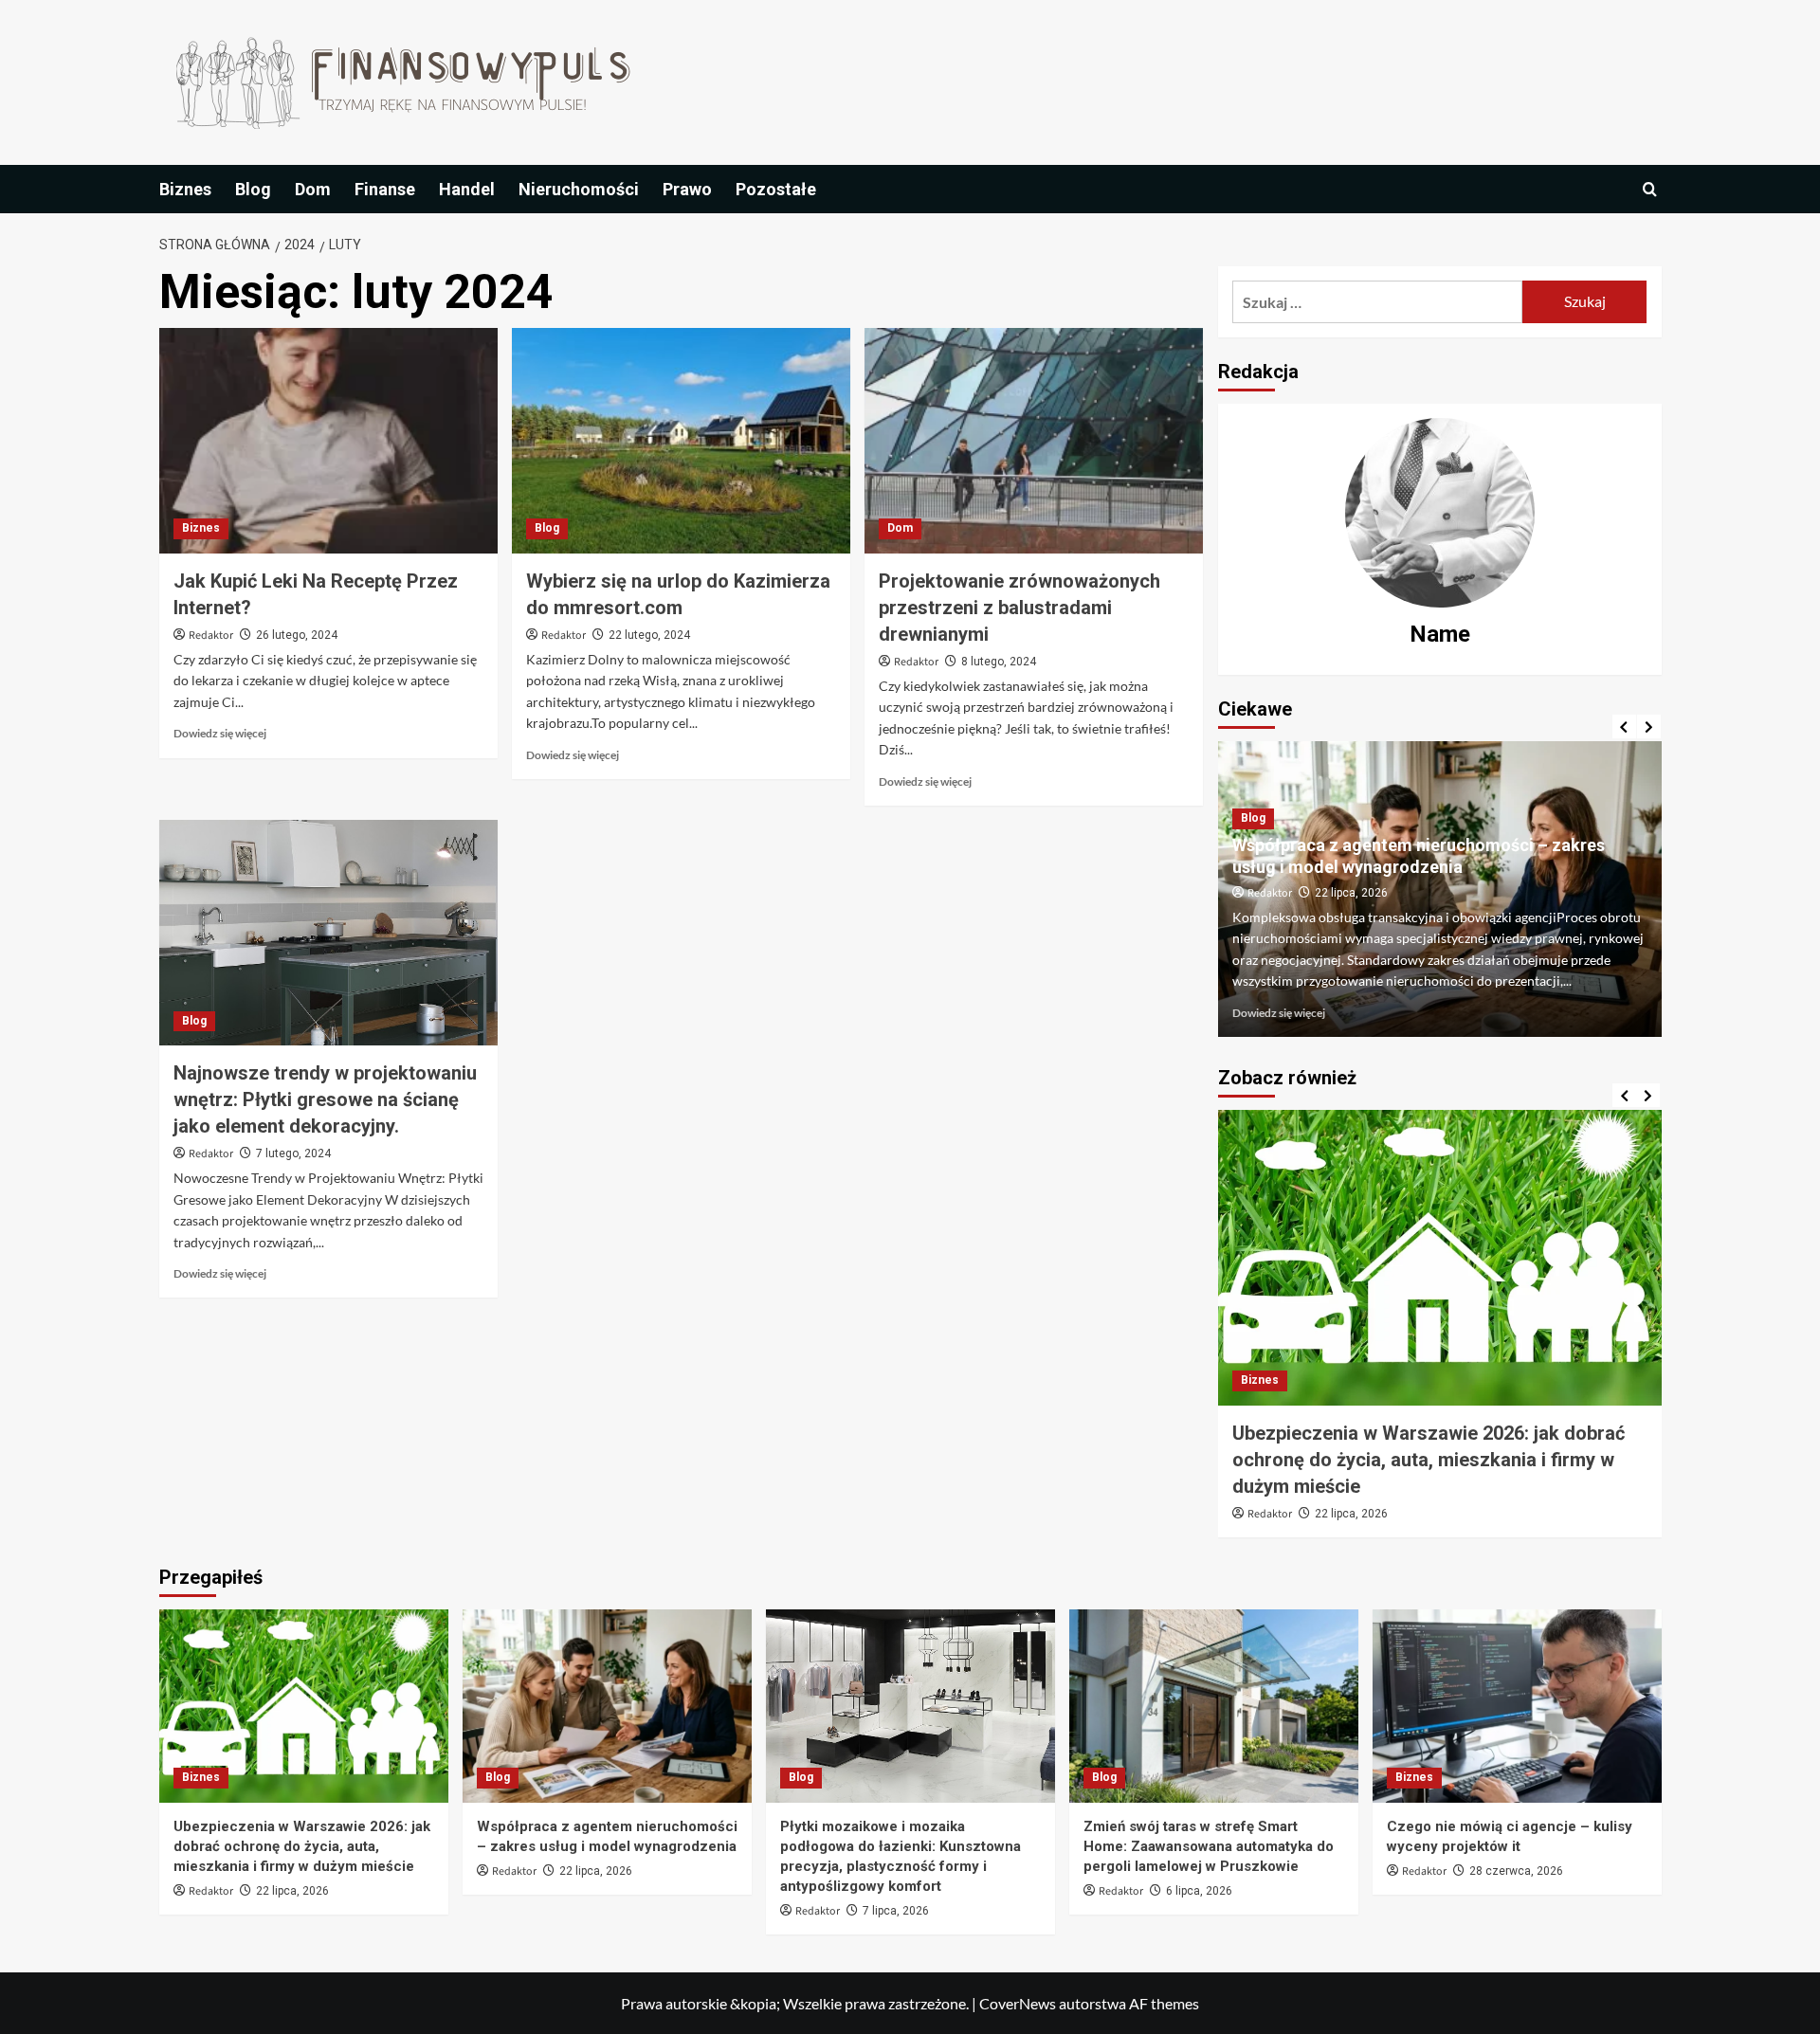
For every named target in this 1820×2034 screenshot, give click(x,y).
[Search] (1650, 189)
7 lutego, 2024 (293, 1153)
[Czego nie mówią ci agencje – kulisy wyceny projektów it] (1517, 1706)
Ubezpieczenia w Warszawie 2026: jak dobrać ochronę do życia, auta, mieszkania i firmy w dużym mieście (1429, 1460)
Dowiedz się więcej (220, 733)
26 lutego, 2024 (297, 635)
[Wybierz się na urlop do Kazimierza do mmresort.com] (681, 441)
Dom (313, 189)
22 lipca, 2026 (1351, 893)
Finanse (385, 189)
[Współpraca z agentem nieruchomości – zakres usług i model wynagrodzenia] (607, 1706)
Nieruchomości (579, 189)
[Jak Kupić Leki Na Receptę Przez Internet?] (328, 441)
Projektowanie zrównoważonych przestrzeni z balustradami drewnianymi (1019, 608)
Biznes (185, 189)
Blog (253, 189)
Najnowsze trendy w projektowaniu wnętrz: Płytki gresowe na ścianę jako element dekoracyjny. (325, 1099)
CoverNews (1018, 2003)
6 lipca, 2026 (1199, 1891)
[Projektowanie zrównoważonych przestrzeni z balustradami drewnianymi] (1034, 441)
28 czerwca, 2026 (1516, 1871)
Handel (467, 189)
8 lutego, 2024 (999, 662)
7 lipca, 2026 (896, 1911)
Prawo (687, 189)
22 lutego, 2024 (649, 635)
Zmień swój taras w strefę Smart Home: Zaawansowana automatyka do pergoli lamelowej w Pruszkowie (1209, 1846)
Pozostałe (776, 189)
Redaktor (211, 636)
